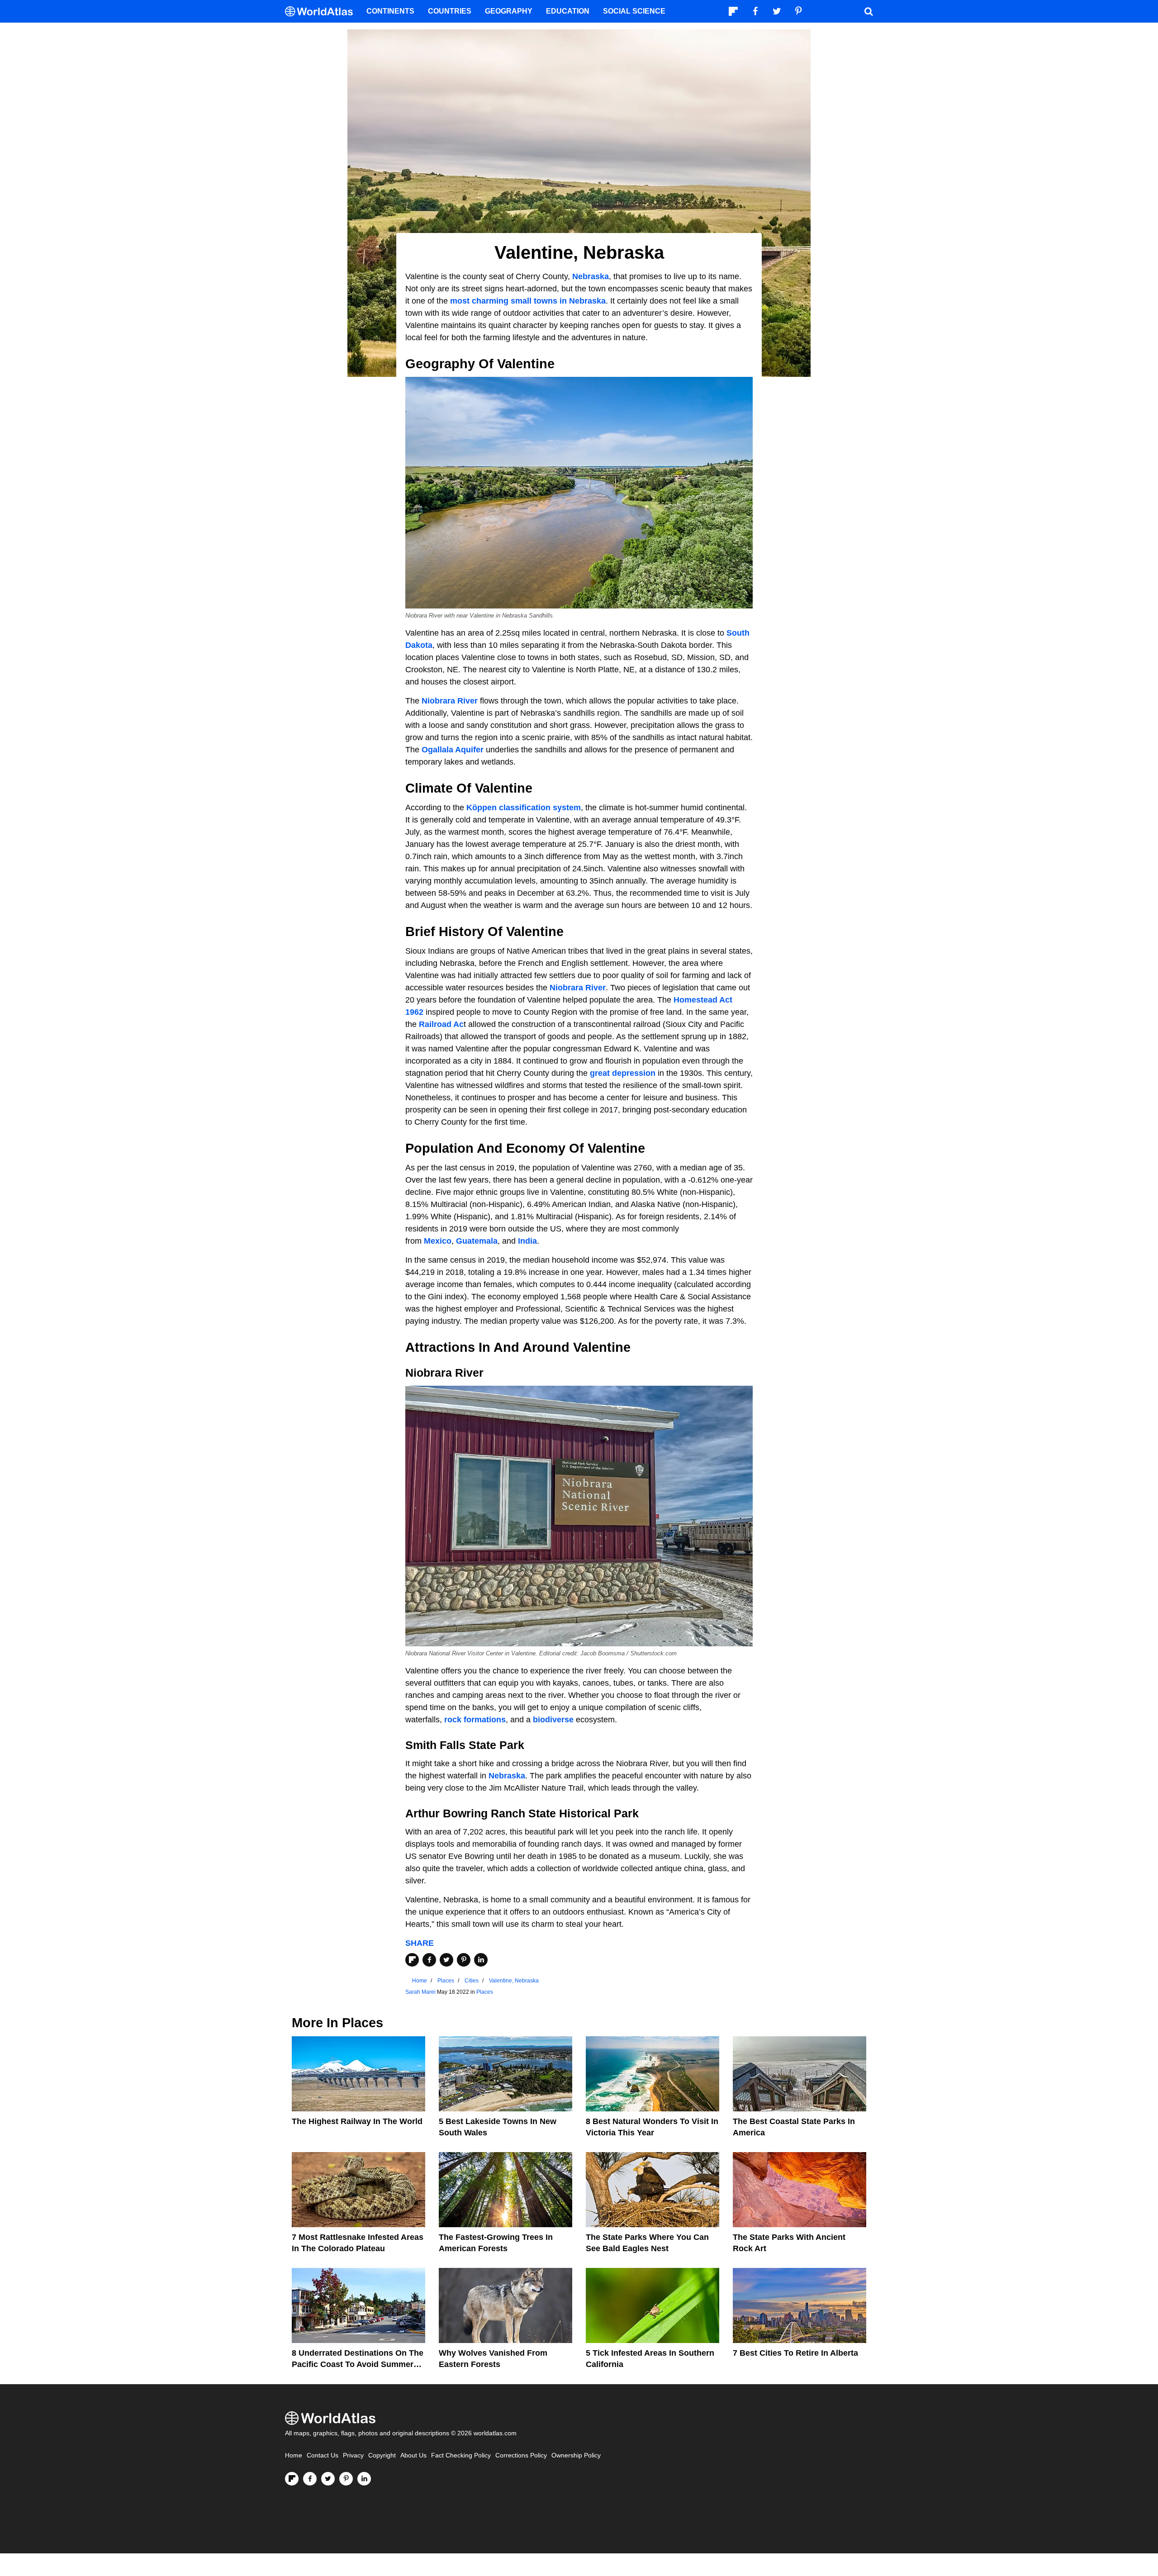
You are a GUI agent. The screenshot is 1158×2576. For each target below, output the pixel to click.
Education (568, 11)
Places (485, 1992)
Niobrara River (450, 701)
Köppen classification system (524, 808)
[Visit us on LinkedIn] (364, 2479)
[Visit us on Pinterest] (346, 2479)
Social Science (634, 11)
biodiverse (553, 1720)
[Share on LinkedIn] (481, 1960)
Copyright (382, 2455)
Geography (509, 11)
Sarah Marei (420, 1992)
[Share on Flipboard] (412, 1960)
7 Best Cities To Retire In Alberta (795, 2353)
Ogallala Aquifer (453, 750)
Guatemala (477, 1241)
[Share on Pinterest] (464, 1960)
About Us (413, 2455)
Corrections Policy (521, 2455)
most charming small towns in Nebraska (528, 301)
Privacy (353, 2455)
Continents (390, 11)
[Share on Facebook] (429, 1960)
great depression (623, 1073)
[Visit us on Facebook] (310, 2479)
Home (294, 2455)
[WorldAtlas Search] (868, 11)
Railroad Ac (441, 1024)
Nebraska (591, 276)
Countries (450, 11)
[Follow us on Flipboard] (292, 2479)
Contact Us (323, 2455)
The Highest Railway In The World (357, 2121)
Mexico (438, 1241)
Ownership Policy (576, 2455)
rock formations (475, 1720)
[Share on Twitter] (446, 1960)
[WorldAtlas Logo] (322, 12)
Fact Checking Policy (461, 2455)
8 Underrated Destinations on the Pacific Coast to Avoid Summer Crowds (358, 2364)
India (527, 1241)
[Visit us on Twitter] (328, 2479)
